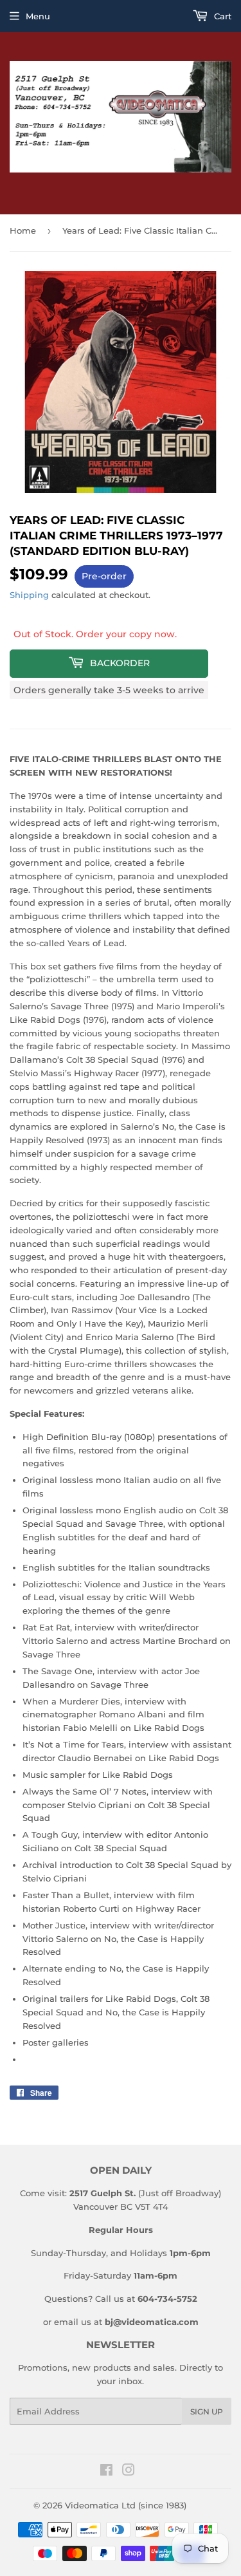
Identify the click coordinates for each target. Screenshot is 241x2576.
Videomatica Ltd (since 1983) (126, 2505)
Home (23, 230)
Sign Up (207, 2412)
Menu (38, 16)
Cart (221, 16)
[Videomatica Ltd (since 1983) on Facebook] (106, 2472)
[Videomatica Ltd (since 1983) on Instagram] (129, 2472)
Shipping (29, 595)
